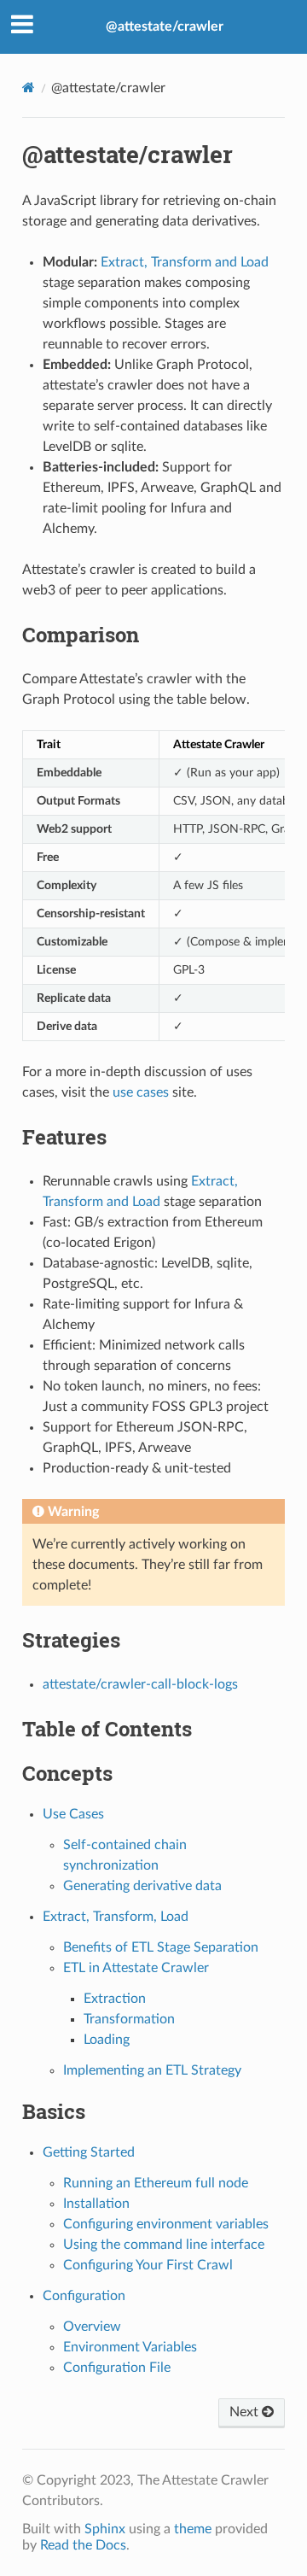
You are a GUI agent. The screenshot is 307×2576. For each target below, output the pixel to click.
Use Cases (73, 1814)
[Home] (29, 88)
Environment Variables (130, 2347)
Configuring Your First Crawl (148, 2265)
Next (246, 2412)
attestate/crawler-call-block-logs (140, 1684)
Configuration (84, 2296)
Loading (107, 2040)
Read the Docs (83, 2545)
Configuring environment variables (166, 2224)
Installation (96, 2204)
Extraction (115, 1999)
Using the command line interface (164, 2245)
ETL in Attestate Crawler (136, 1968)
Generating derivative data (142, 1886)
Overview (92, 2327)
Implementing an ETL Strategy (152, 2070)
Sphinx (105, 2529)
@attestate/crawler (165, 26)
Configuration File (117, 2368)
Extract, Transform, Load (116, 1917)
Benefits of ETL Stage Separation (161, 1947)
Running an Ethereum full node (156, 2183)
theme (193, 2529)
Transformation (129, 2019)
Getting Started (89, 2152)
